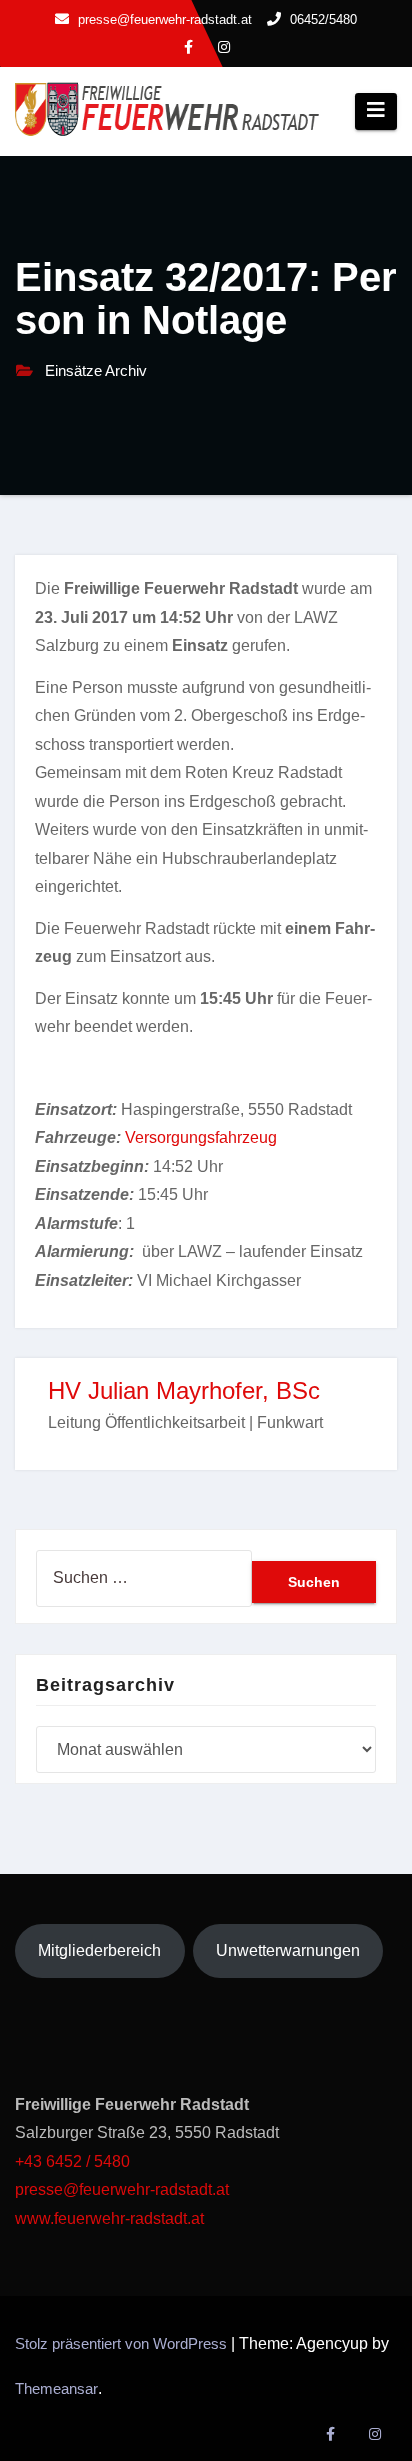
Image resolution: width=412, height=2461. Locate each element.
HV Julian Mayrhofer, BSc (184, 1390)
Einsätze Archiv (96, 370)
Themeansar (56, 2388)
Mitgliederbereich (99, 1950)
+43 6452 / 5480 (72, 2161)
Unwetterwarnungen (288, 1950)
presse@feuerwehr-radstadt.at (122, 2189)
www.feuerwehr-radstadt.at (111, 2218)
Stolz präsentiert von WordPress (123, 2343)
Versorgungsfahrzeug (201, 1137)
